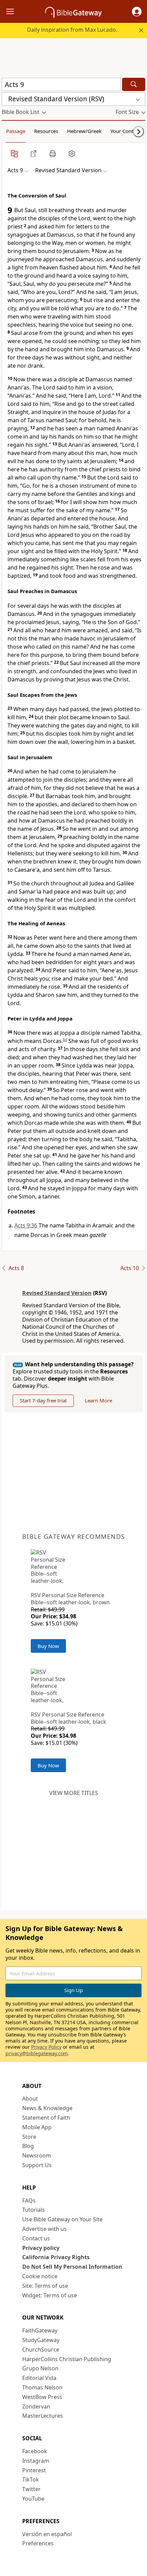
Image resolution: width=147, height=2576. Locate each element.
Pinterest (34, 2470)
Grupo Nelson (40, 2368)
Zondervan (36, 2406)
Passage (16, 131)
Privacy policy (41, 2248)
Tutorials (34, 2210)
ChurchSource (41, 2350)
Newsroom (37, 2155)
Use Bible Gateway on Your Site (62, 2219)
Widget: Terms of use (50, 2295)
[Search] (134, 84)
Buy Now (48, 1646)
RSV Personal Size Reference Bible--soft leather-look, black (69, 1718)
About (30, 2099)
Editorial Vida (39, 2378)
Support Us (37, 2165)
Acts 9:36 (26, 1225)
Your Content (126, 131)
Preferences (38, 2543)
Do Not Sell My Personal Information (72, 2267)
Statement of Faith (46, 2118)
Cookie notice (40, 2276)
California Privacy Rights (56, 2257)
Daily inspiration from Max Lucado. (72, 30)
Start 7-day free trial (43, 1400)
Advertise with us (44, 2229)
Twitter (31, 2489)
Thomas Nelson (42, 2387)
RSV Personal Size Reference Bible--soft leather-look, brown (70, 1599)
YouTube (33, 2499)
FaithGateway (40, 2330)
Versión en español (47, 2534)
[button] (137, 12)
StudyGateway (41, 2340)
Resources (46, 131)
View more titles (74, 1793)
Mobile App (37, 2127)
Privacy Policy (46, 2047)
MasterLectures (43, 2416)
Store (29, 2137)
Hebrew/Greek (84, 131)
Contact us (36, 2238)
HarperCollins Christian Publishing (67, 2359)
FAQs (29, 2200)
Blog (28, 2146)
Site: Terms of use (45, 2286)
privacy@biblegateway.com (37, 2053)
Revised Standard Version (57, 1293)
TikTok (31, 2479)
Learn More (98, 1400)
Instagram (36, 2461)
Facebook (35, 2451)
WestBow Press (42, 2397)
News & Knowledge (47, 2108)
